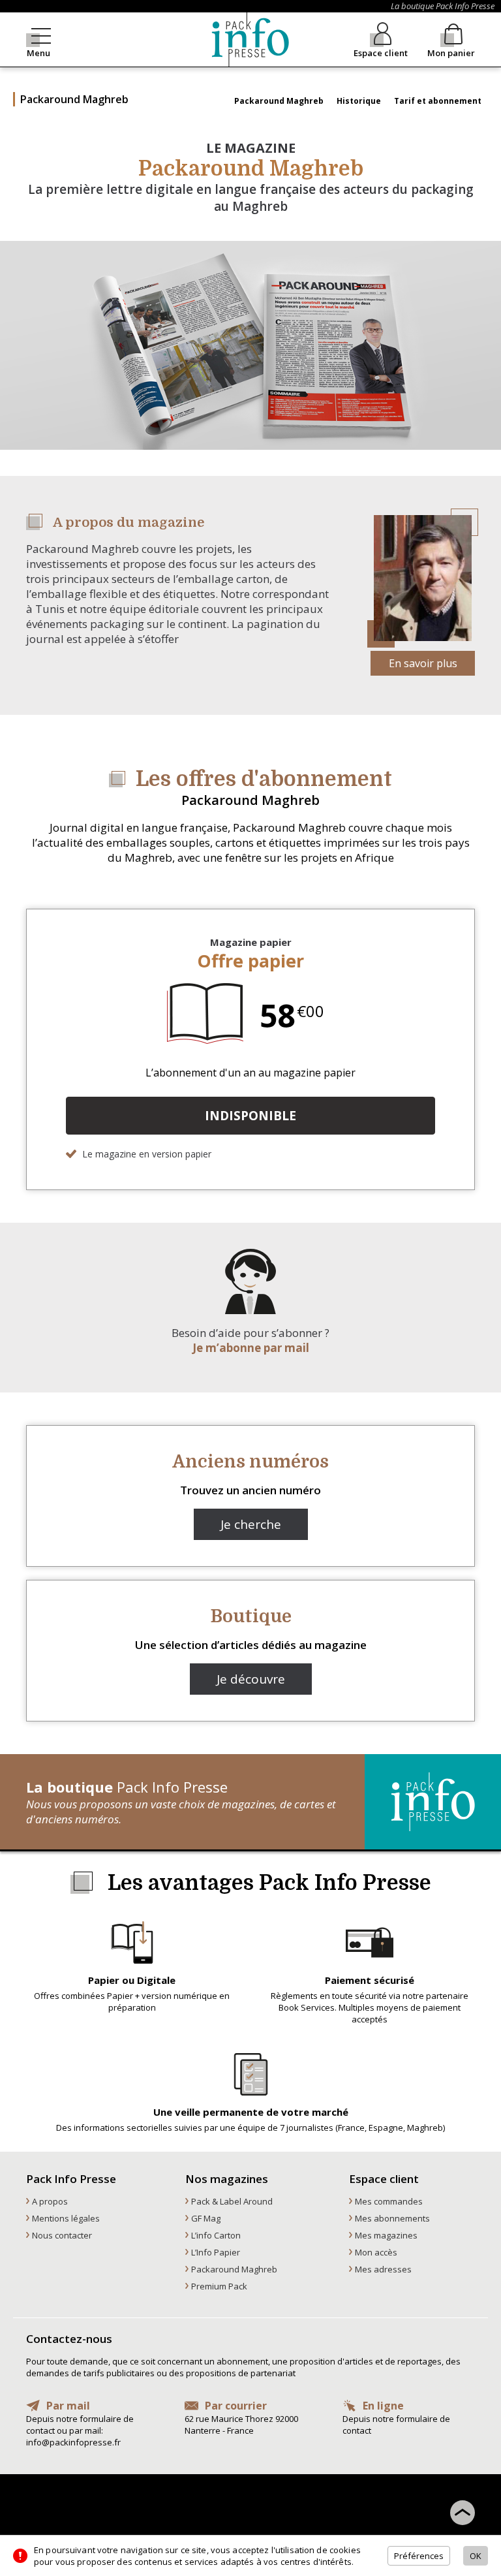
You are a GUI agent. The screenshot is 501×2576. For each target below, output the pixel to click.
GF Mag (206, 2218)
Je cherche (251, 1524)
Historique (359, 101)
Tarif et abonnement (438, 101)
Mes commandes (389, 2201)
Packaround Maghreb (279, 101)
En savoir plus (423, 663)
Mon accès (376, 2252)
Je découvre (251, 1679)
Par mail (68, 2406)
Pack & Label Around (232, 2201)
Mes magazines (386, 2235)
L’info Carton (216, 2235)
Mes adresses (383, 2269)
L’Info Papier (216, 2252)
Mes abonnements (392, 2218)
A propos (50, 2201)
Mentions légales (66, 2218)
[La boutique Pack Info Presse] (250, 39)
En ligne (383, 2406)
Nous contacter (62, 2235)
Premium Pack (219, 2286)
